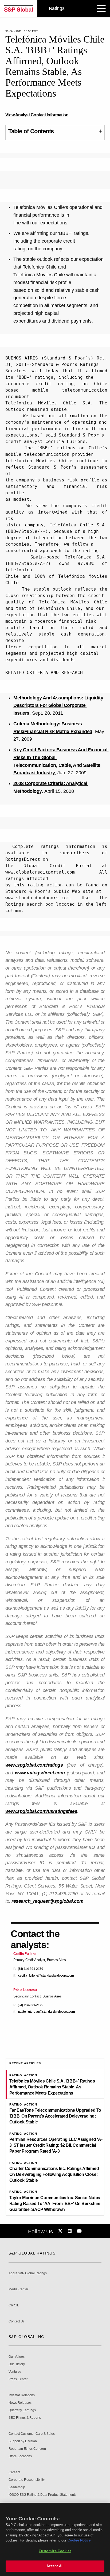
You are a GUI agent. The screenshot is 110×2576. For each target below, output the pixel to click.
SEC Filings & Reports (25, 2418)
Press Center (18, 2379)
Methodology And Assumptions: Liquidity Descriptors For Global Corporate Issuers (59, 706)
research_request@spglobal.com (48, 1901)
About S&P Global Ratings (28, 2273)
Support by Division (23, 2441)
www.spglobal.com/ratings (34, 1765)
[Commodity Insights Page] (61, 2231)
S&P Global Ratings (32, 2253)
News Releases (20, 2403)
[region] (55, 2539)
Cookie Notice (79, 2540)
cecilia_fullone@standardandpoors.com (46, 1976)
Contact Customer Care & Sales (32, 2434)
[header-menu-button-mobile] (101, 9)
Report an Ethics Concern (27, 2449)
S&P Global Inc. (27, 2337)
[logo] (19, 9)
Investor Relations (22, 2395)
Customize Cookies (55, 2551)
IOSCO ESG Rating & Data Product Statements (42, 2495)
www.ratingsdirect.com (40, 1773)
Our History (17, 2364)
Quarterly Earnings (22, 2410)
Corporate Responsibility (27, 2480)
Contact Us (17, 2322)
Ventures (15, 2372)
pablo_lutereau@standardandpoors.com (47, 2012)
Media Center (18, 2289)
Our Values (17, 2357)
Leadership (17, 2487)
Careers (14, 2472)
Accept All (55, 2566)
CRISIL (14, 2305)
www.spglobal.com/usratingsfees (41, 1811)
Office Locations (20, 2456)
